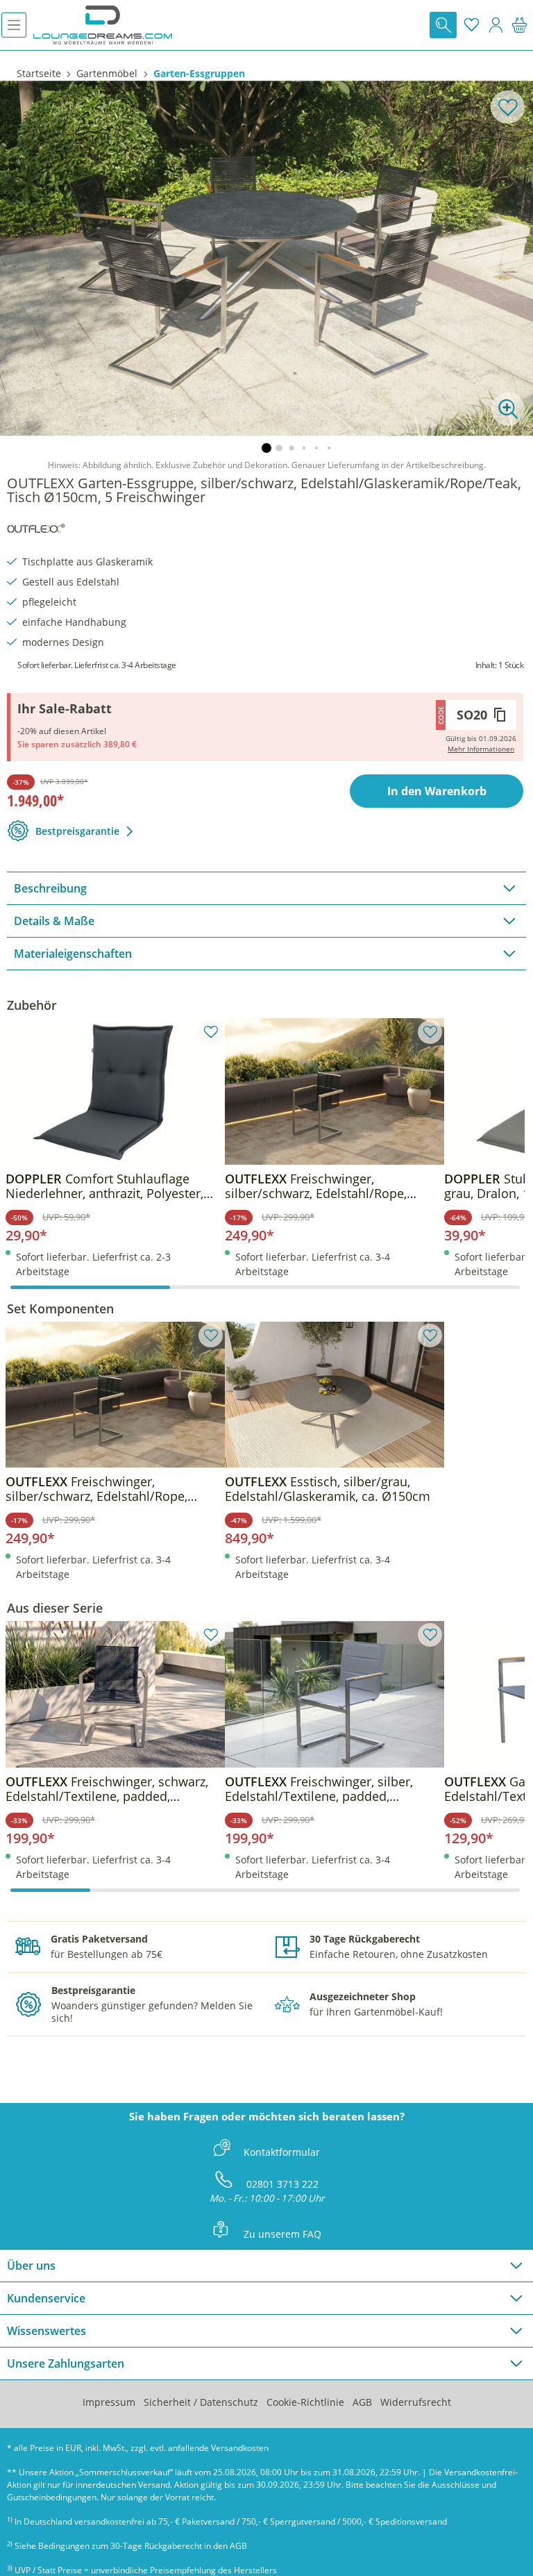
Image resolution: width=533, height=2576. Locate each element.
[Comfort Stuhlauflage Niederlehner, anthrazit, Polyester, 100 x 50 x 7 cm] (115, 1091)
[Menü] (14, 25)
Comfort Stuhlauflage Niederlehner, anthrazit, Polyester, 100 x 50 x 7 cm (104, 1186)
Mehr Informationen (481, 749)
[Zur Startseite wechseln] (103, 25)
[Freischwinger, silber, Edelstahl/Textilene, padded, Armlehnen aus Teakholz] (335, 1694)
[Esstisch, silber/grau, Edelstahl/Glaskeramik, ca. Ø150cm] (335, 1395)
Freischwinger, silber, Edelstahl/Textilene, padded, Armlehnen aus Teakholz (319, 1789)
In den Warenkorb (437, 791)
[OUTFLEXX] (36, 526)
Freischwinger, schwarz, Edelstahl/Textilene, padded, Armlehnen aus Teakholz (107, 1789)
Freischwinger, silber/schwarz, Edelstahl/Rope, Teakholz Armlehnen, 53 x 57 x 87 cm (332, 1186)
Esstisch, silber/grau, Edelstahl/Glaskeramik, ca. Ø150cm (328, 1489)
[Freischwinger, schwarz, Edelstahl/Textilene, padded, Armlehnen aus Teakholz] (115, 1694)
